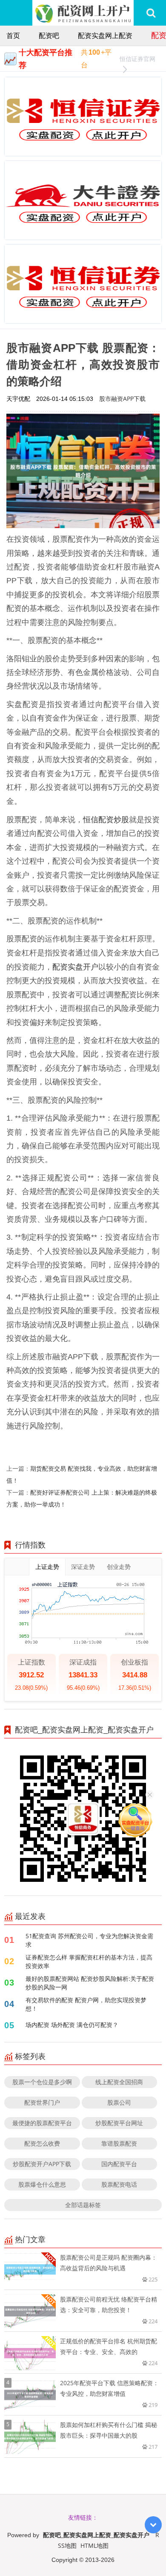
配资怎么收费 (42, 2143)
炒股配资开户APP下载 (42, 2164)
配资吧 (49, 35)
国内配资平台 (119, 2164)
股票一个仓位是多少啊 (42, 2082)
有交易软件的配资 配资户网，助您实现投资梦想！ (86, 2004)
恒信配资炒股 (106, 819)
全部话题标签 (83, 2205)
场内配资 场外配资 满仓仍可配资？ (72, 2025)
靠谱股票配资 (119, 2143)
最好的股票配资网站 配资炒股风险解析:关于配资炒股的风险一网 (90, 1983)
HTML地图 (94, 2545)
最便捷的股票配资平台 (42, 2123)
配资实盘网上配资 (105, 35)
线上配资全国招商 (119, 2082)
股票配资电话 (119, 2184)
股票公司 (119, 2102)
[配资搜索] (151, 13)
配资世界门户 (42, 2102)
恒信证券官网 (137, 59)
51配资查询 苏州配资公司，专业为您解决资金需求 (89, 1940)
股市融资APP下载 (122, 399)
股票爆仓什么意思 (42, 2184)
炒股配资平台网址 (119, 2123)
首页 (13, 35)
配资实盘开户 (75, 967)
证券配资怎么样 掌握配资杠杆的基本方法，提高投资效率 (89, 1961)
